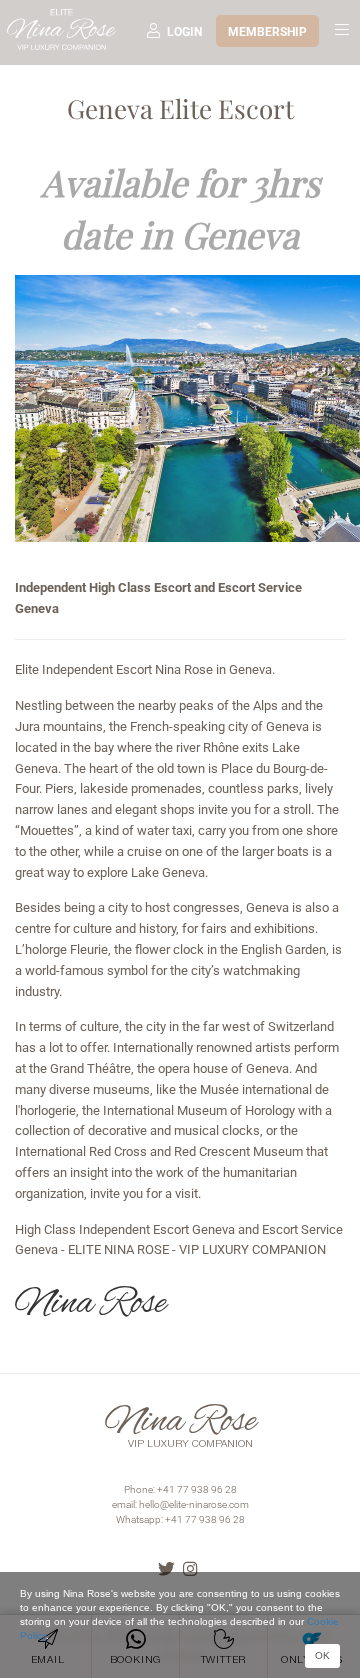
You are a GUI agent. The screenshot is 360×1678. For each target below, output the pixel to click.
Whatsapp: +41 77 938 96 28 (180, 1519)
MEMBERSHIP (267, 32)
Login (184, 32)
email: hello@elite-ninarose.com (180, 1504)
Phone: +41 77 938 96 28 (180, 1489)
